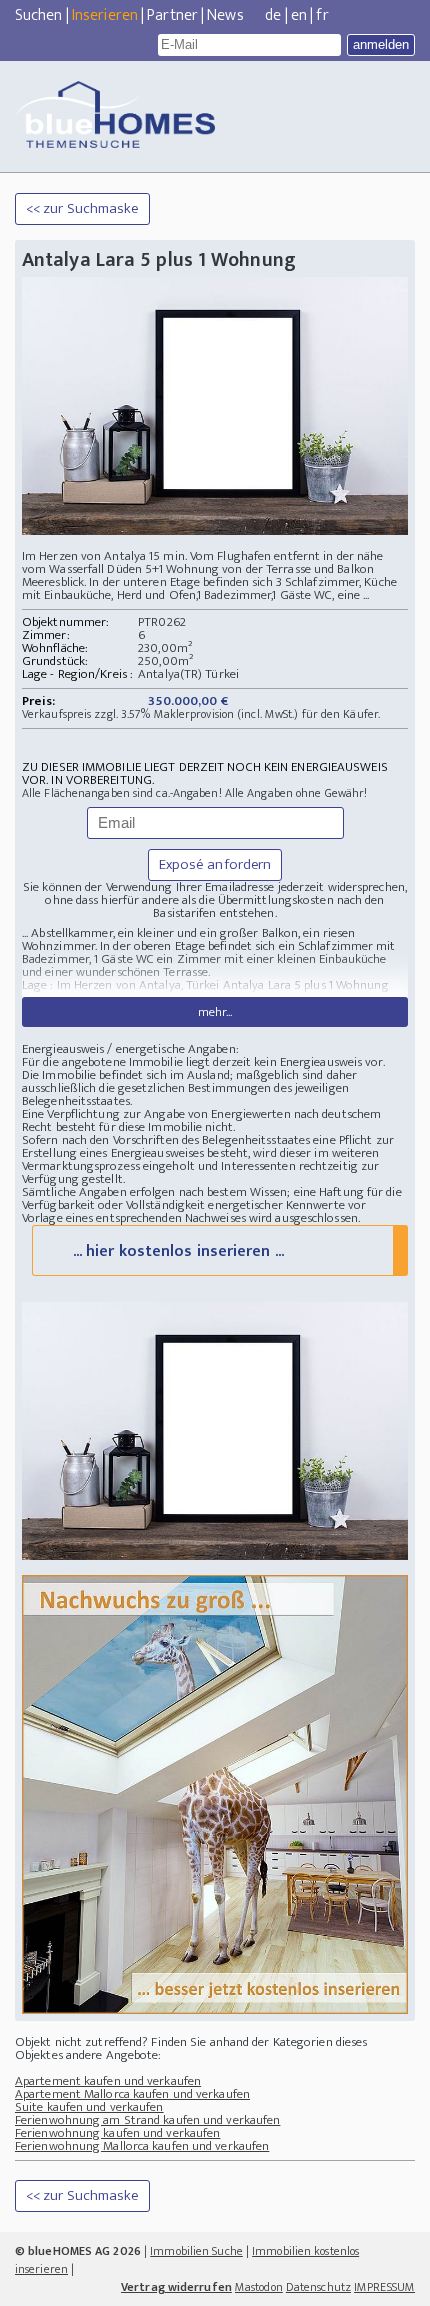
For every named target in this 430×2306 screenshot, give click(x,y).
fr (322, 15)
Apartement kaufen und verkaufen (108, 2081)
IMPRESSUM (384, 2287)
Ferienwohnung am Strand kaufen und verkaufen (147, 2120)
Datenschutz (318, 2287)
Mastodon (259, 2287)
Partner (172, 15)
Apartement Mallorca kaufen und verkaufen (132, 2094)
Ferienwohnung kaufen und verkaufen (117, 2133)
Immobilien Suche (196, 2251)
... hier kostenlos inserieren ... (178, 1251)
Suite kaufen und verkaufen (89, 2107)
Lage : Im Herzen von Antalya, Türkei (121, 985)
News (225, 15)
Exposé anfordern (215, 864)
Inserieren (105, 15)
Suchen (39, 15)
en (299, 15)
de (273, 15)
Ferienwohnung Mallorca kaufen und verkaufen (142, 2146)
